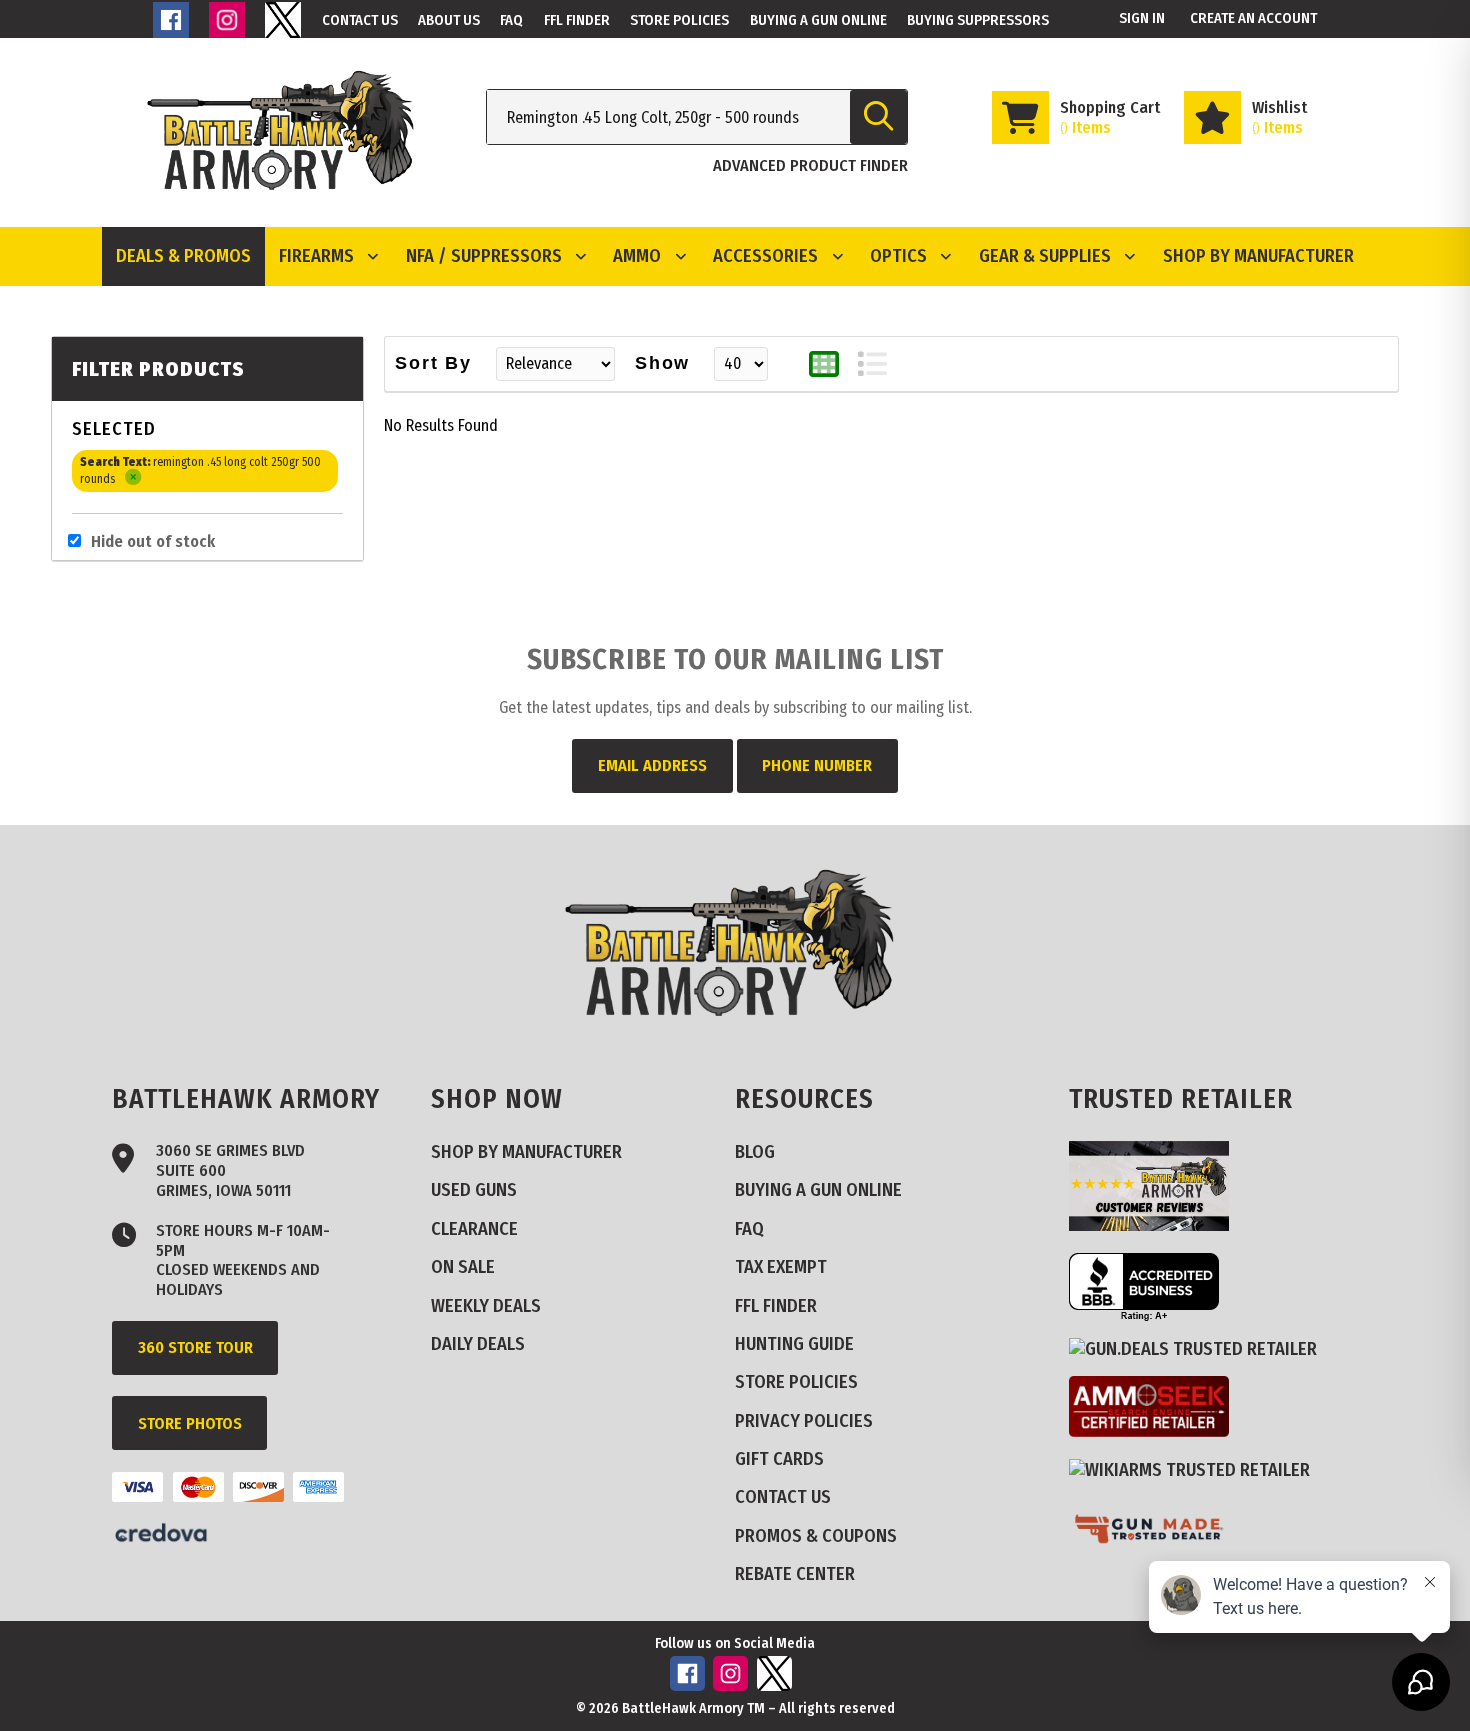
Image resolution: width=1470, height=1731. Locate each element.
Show (662, 363)
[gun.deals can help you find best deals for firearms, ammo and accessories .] (1200, 1349)
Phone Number (817, 765)
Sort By (433, 363)
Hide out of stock (153, 541)
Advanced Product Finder (810, 165)
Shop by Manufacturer (1258, 256)
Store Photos (190, 1423)
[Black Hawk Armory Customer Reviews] (1156, 1225)
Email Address (652, 765)
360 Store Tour (195, 1347)
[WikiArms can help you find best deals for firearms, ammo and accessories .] (1197, 1469)
